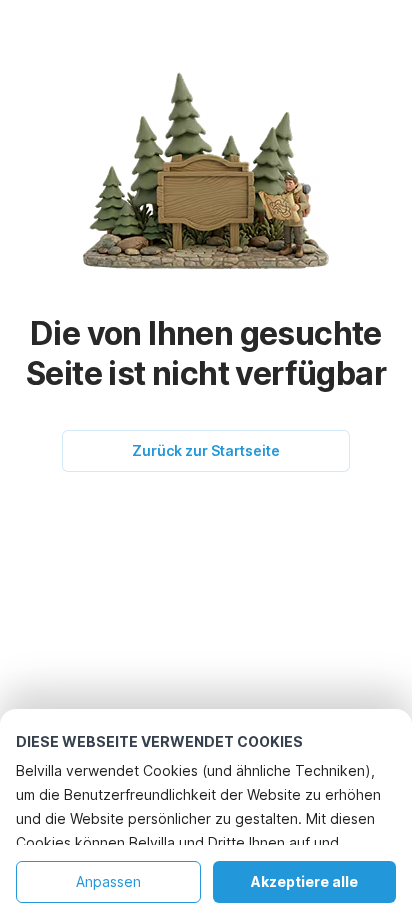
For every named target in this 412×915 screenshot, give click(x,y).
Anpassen (108, 881)
